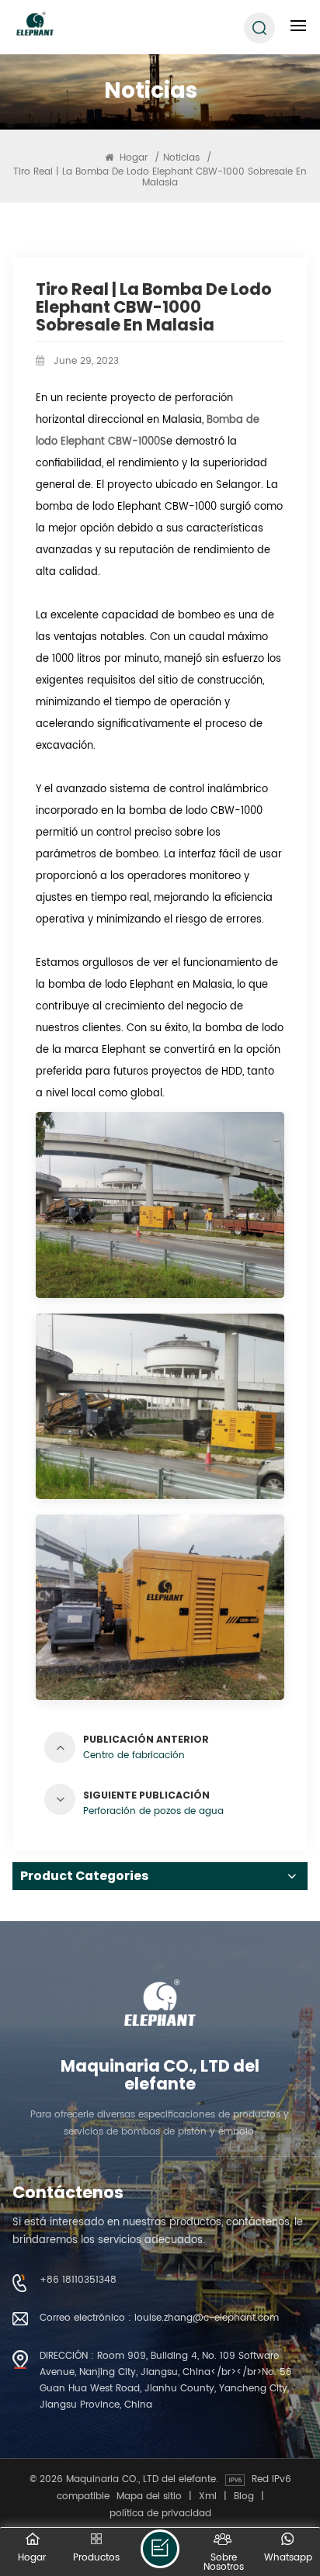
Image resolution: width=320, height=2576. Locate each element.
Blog (244, 2496)
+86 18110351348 (78, 2280)
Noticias (181, 158)
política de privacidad (160, 2513)
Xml (208, 2496)
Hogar (134, 158)
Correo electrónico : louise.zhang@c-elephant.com (159, 2318)
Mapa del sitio (149, 2496)
